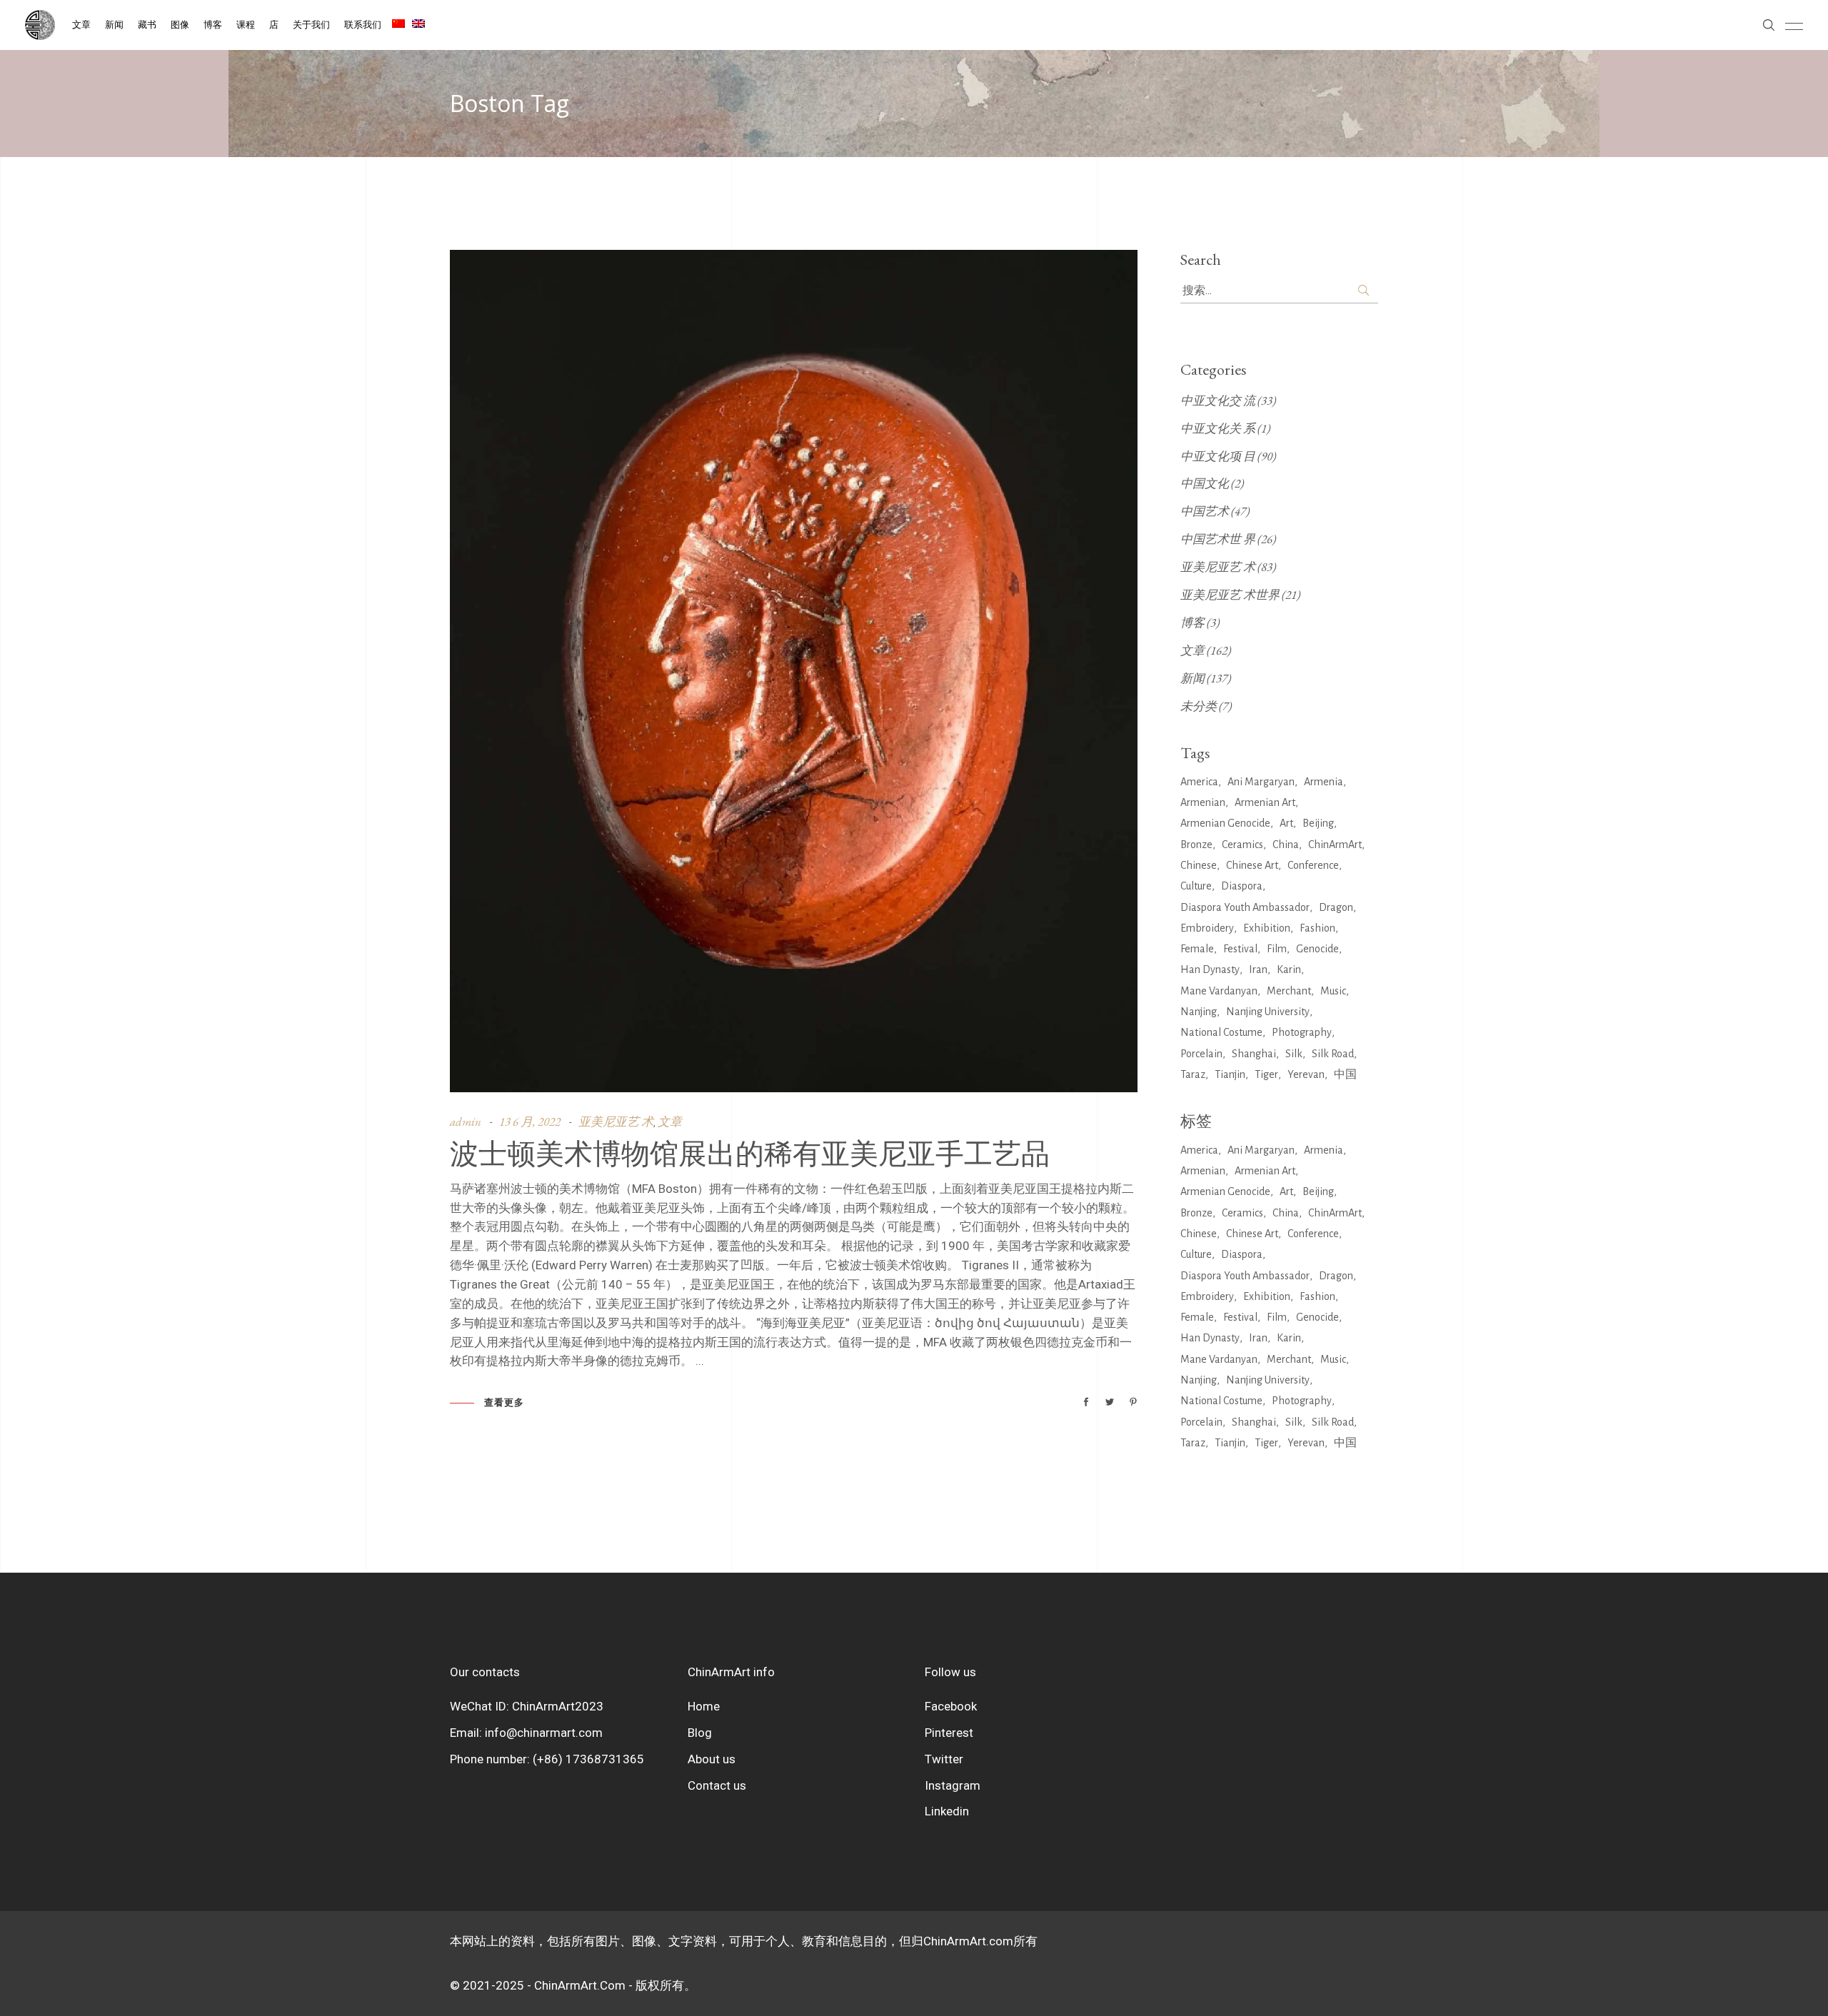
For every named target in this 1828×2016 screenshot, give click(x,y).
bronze (1196, 845)
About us (712, 1759)
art (1286, 823)
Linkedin (947, 1811)
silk (1294, 1054)
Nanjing (1199, 1012)
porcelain (1201, 1054)
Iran (1258, 969)
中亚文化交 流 (1218, 400)
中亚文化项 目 (1218, 456)
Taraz (1193, 1074)
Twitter (944, 1759)
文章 (670, 1122)
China (1286, 845)
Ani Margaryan (1261, 782)
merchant (1289, 991)
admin (466, 1122)
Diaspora (1242, 886)
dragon (1336, 907)
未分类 (1199, 706)
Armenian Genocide (1225, 823)
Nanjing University (1268, 1012)
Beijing (1318, 823)
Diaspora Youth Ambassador (1245, 907)
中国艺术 (1205, 511)
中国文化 (1205, 483)
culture (1196, 886)
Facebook (951, 1706)
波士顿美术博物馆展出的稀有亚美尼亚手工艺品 (750, 1153)
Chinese (1199, 865)
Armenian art (1265, 802)
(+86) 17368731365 (588, 1759)
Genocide (1317, 949)
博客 (1192, 623)
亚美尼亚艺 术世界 (1230, 595)
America (1199, 782)
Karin (1289, 969)
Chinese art (1252, 865)
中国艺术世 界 (1218, 539)
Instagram (953, 1785)
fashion (1317, 928)
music (1333, 991)
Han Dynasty (1210, 969)
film (1277, 949)
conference (1313, 865)
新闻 (1192, 678)
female (1197, 949)
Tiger (1266, 1074)
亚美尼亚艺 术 (616, 1122)
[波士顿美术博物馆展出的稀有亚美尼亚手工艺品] (794, 671)
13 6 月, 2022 (530, 1122)
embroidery (1207, 928)
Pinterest (949, 1733)
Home (704, 1706)
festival (1240, 949)
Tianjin (1230, 1074)
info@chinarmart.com (544, 1733)
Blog (700, 1733)
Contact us (717, 1785)
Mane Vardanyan (1219, 991)
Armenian (1203, 802)
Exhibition (1267, 928)
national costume (1221, 1032)
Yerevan (1306, 1074)
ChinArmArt (1335, 845)
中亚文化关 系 (1218, 428)
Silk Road (1333, 1054)
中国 (1345, 1074)
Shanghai (1254, 1054)
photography (1302, 1032)
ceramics (1242, 845)
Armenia (1324, 782)
